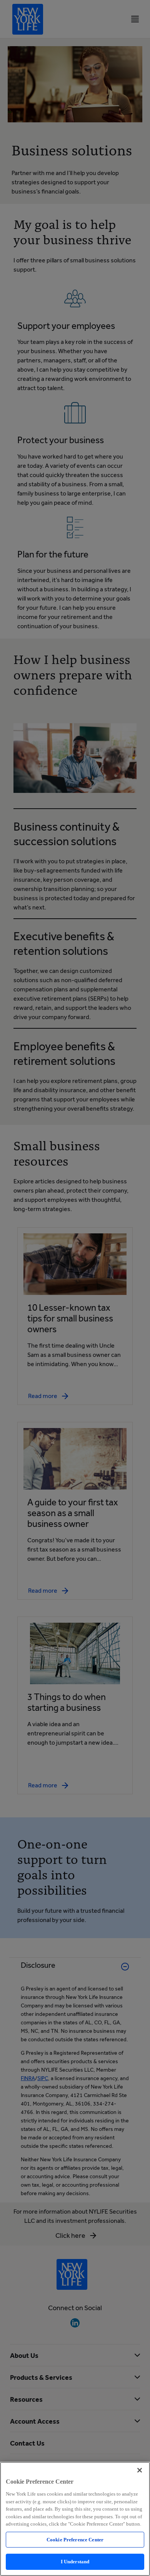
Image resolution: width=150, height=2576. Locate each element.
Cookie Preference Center (75, 2540)
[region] (75, 2519)
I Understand (75, 2562)
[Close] (140, 2470)
